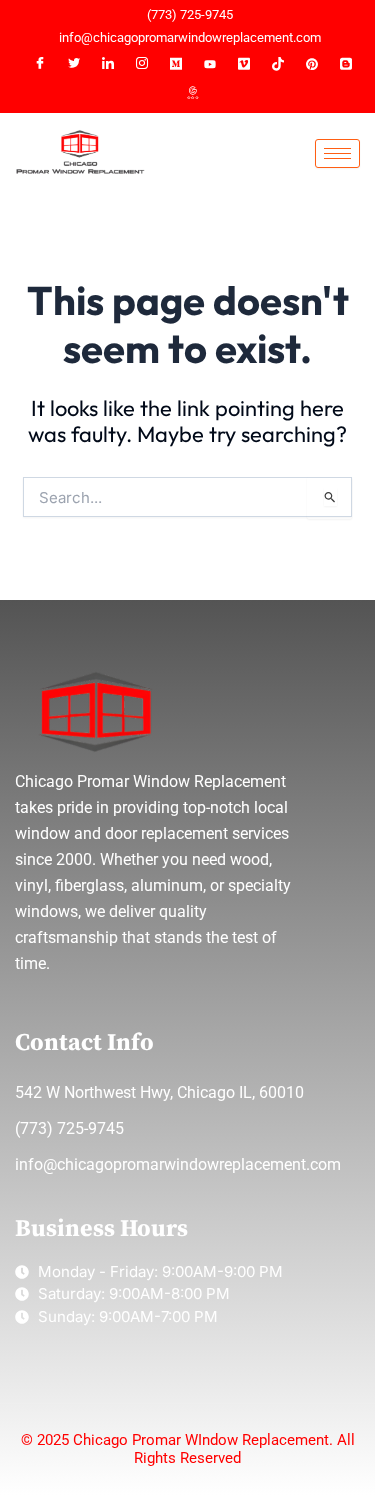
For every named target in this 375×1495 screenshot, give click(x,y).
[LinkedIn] (108, 64)
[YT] (210, 64)
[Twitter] (74, 64)
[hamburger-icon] (337, 153)
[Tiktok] (278, 64)
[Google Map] (193, 94)
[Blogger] (346, 64)
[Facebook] (40, 64)
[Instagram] (142, 64)
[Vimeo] (244, 64)
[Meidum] (176, 64)
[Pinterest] (312, 64)
